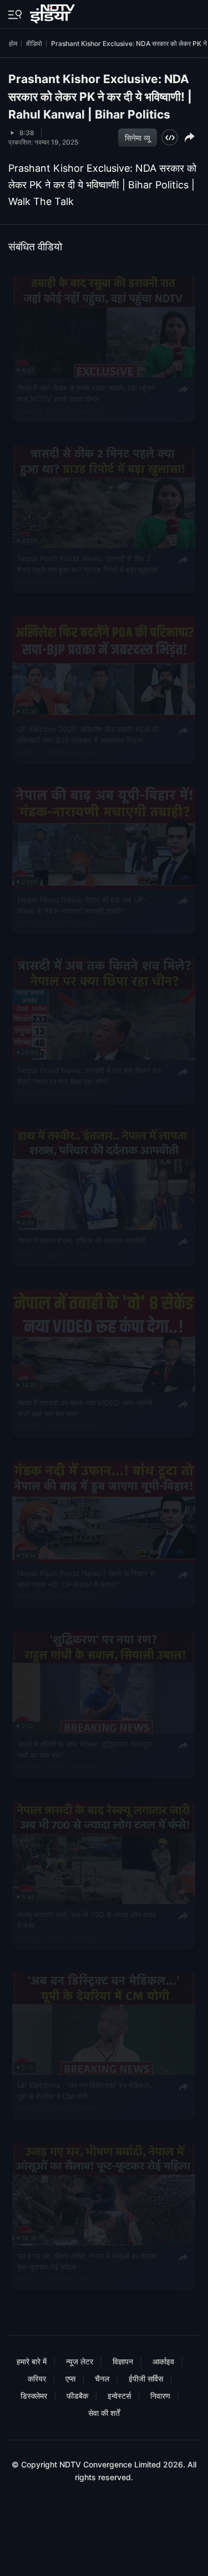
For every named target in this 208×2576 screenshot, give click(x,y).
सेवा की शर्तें (104, 2413)
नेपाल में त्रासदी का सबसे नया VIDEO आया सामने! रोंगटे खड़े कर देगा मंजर (85, 1408)
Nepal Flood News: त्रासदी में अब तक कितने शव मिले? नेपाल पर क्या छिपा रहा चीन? (89, 1075)
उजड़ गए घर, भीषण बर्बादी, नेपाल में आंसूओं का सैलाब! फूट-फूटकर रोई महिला (87, 2261)
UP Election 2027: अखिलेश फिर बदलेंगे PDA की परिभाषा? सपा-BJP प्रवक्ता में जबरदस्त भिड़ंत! (88, 734)
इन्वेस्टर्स (119, 2396)
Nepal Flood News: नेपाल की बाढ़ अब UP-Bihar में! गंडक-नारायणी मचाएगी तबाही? (82, 905)
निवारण (160, 2396)
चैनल (102, 2379)
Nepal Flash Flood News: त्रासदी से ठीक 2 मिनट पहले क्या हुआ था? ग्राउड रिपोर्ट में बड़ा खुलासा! (88, 563)
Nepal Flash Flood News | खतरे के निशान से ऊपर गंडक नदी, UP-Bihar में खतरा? (86, 1578)
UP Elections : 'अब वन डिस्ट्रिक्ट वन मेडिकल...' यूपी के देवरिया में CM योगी (87, 2090)
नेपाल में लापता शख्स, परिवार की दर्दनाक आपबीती (82, 1240)
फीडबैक (77, 2396)
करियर (37, 2379)
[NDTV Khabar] (54, 12)
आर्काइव (163, 2361)
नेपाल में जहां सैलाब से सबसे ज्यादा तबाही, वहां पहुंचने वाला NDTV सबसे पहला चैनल (87, 393)
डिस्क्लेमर (34, 2396)
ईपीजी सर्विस (146, 2379)
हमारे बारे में (32, 2361)
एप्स (70, 2379)
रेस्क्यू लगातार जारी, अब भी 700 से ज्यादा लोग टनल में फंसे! (87, 1920)
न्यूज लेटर (80, 2361)
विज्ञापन (123, 2361)
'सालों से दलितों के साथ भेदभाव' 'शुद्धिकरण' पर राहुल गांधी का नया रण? (85, 1749)
